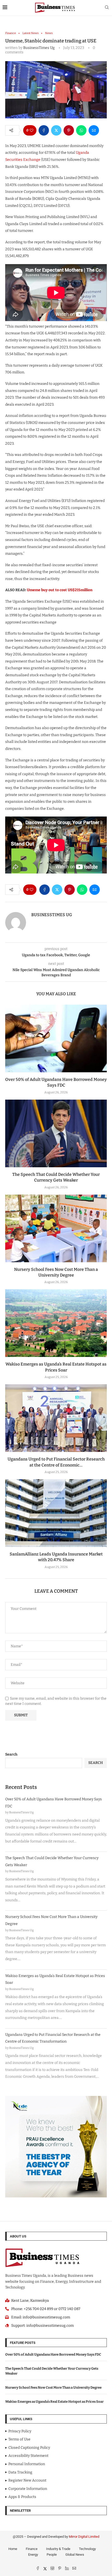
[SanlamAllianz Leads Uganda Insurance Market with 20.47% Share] (56, 1513)
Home (13, 2549)
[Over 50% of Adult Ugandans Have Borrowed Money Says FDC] (56, 1038)
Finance (32, 2549)
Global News (75, 2555)
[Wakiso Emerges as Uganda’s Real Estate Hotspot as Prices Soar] (56, 1323)
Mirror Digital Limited (84, 2537)
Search (11, 1754)
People (52, 2555)
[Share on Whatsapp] (81, 130)
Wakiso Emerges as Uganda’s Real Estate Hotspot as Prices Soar (54, 2402)
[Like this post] (32, 130)
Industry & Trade (58, 2549)
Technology (87, 2549)
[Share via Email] (94, 130)
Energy (33, 2555)
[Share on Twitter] (56, 130)
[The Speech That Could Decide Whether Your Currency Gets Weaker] (56, 1133)
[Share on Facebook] (44, 130)
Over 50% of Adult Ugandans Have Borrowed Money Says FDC (53, 2354)
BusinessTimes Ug (39, 48)
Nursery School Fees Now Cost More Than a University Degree (53, 2387)
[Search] (107, 8)
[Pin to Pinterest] (69, 130)
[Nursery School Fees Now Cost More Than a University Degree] (56, 1228)
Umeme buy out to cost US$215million (59, 590)
